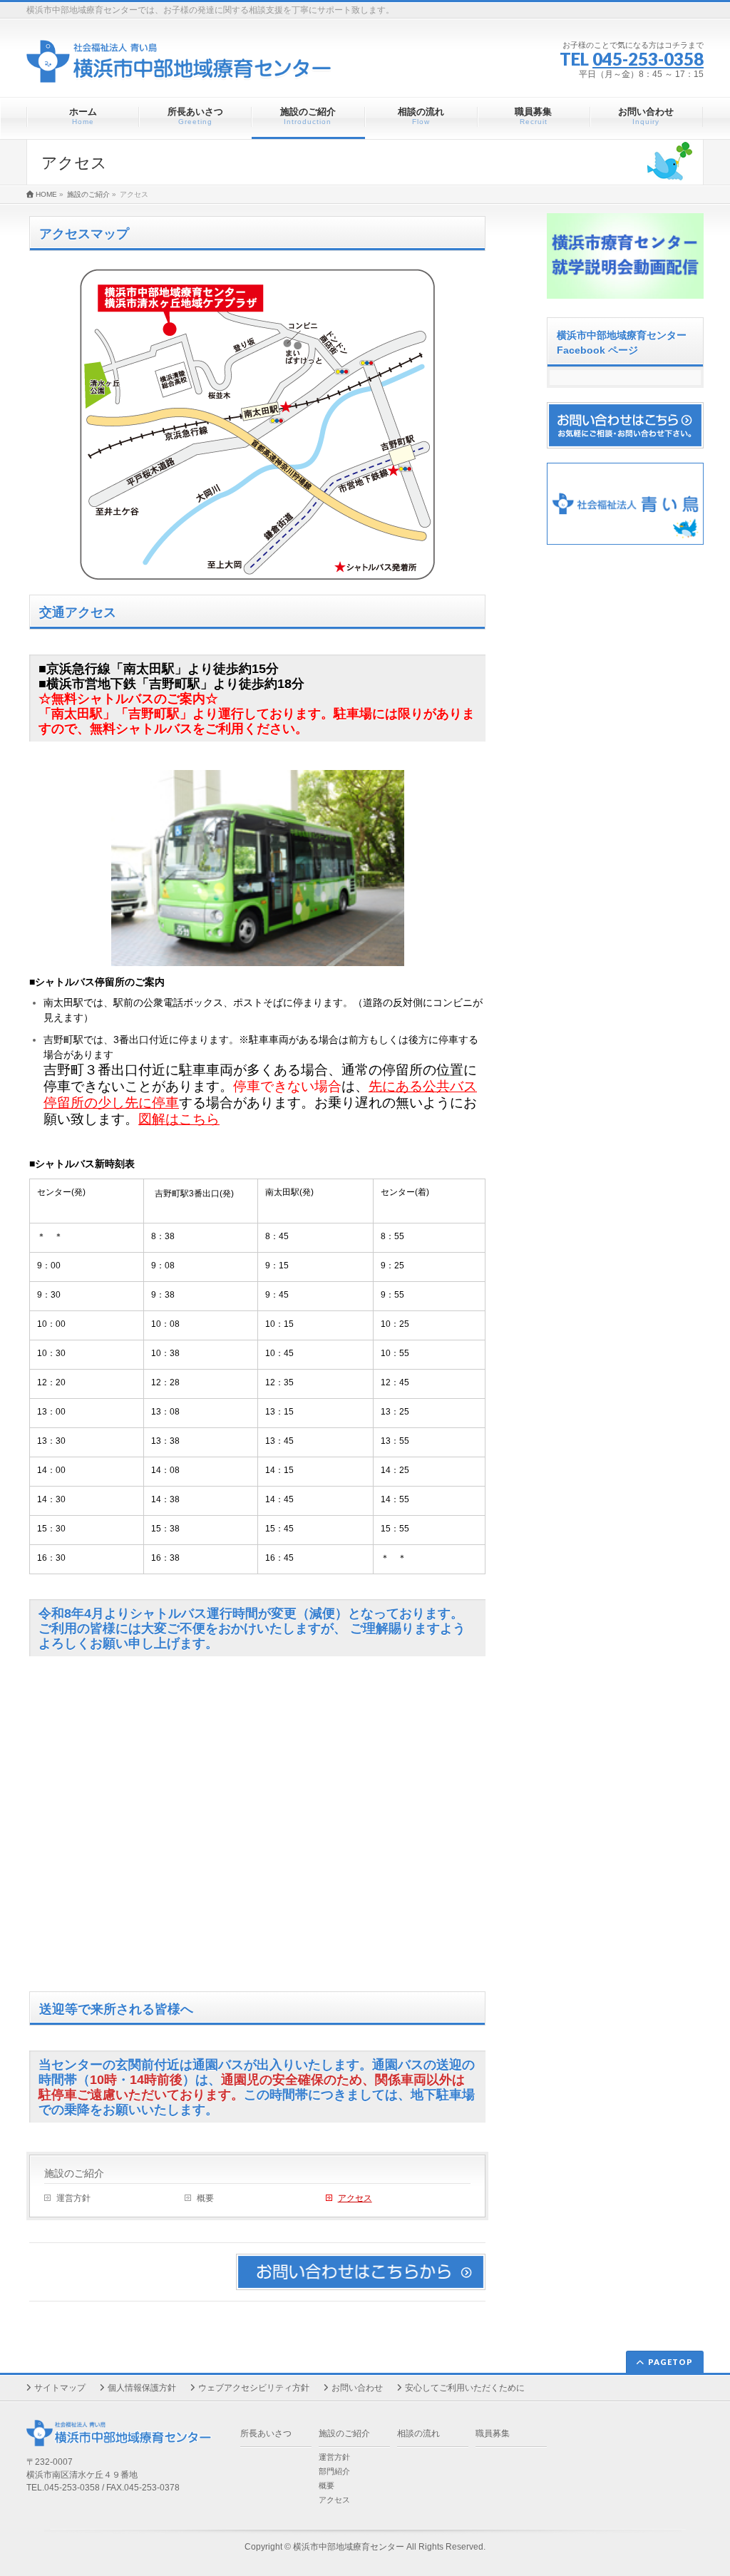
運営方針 (73, 2198)
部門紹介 (334, 2471)
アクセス (355, 2198)
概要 (205, 2198)
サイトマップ (60, 2388)
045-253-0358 (648, 59)
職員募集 (493, 2433)
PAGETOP (670, 2362)
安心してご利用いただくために (465, 2388)
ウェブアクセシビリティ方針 (254, 2388)
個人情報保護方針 (142, 2388)
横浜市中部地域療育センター (349, 2547)
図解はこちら (179, 1119)
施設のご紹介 (74, 2173)
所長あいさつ (266, 2433)
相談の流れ (418, 2433)
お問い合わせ (357, 2388)
